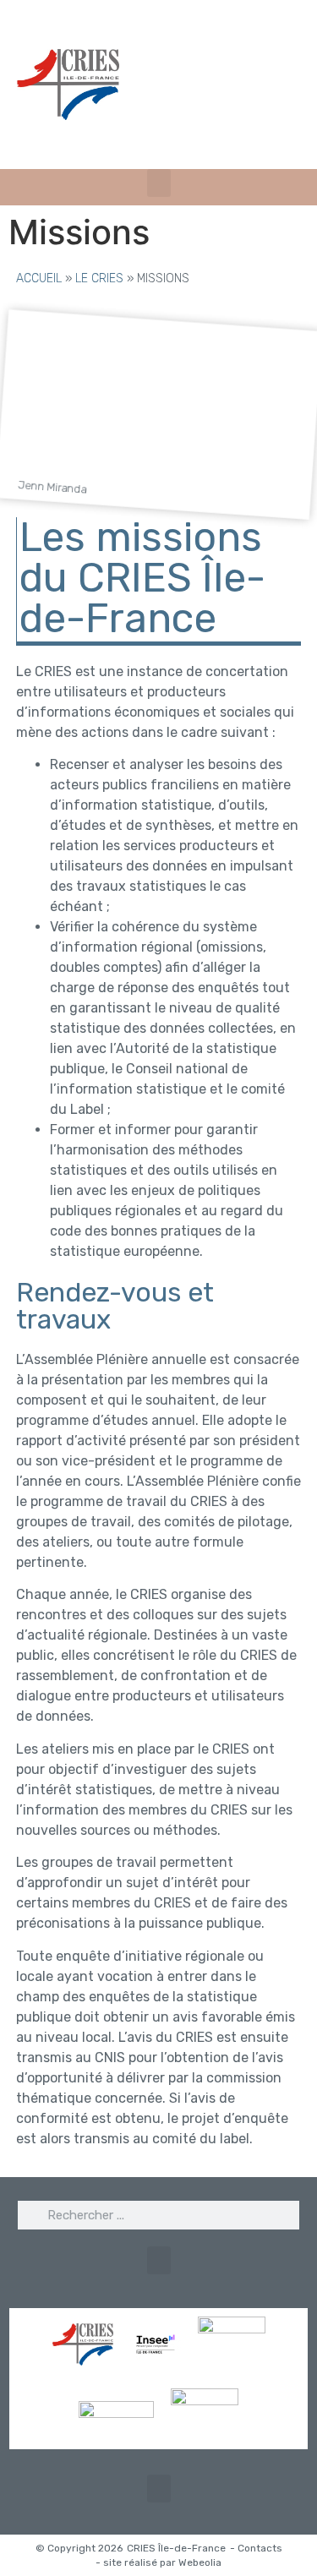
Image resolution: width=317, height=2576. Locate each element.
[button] (159, 183)
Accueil (39, 278)
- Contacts (256, 2548)
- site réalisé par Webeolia (158, 2562)
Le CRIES (99, 278)
